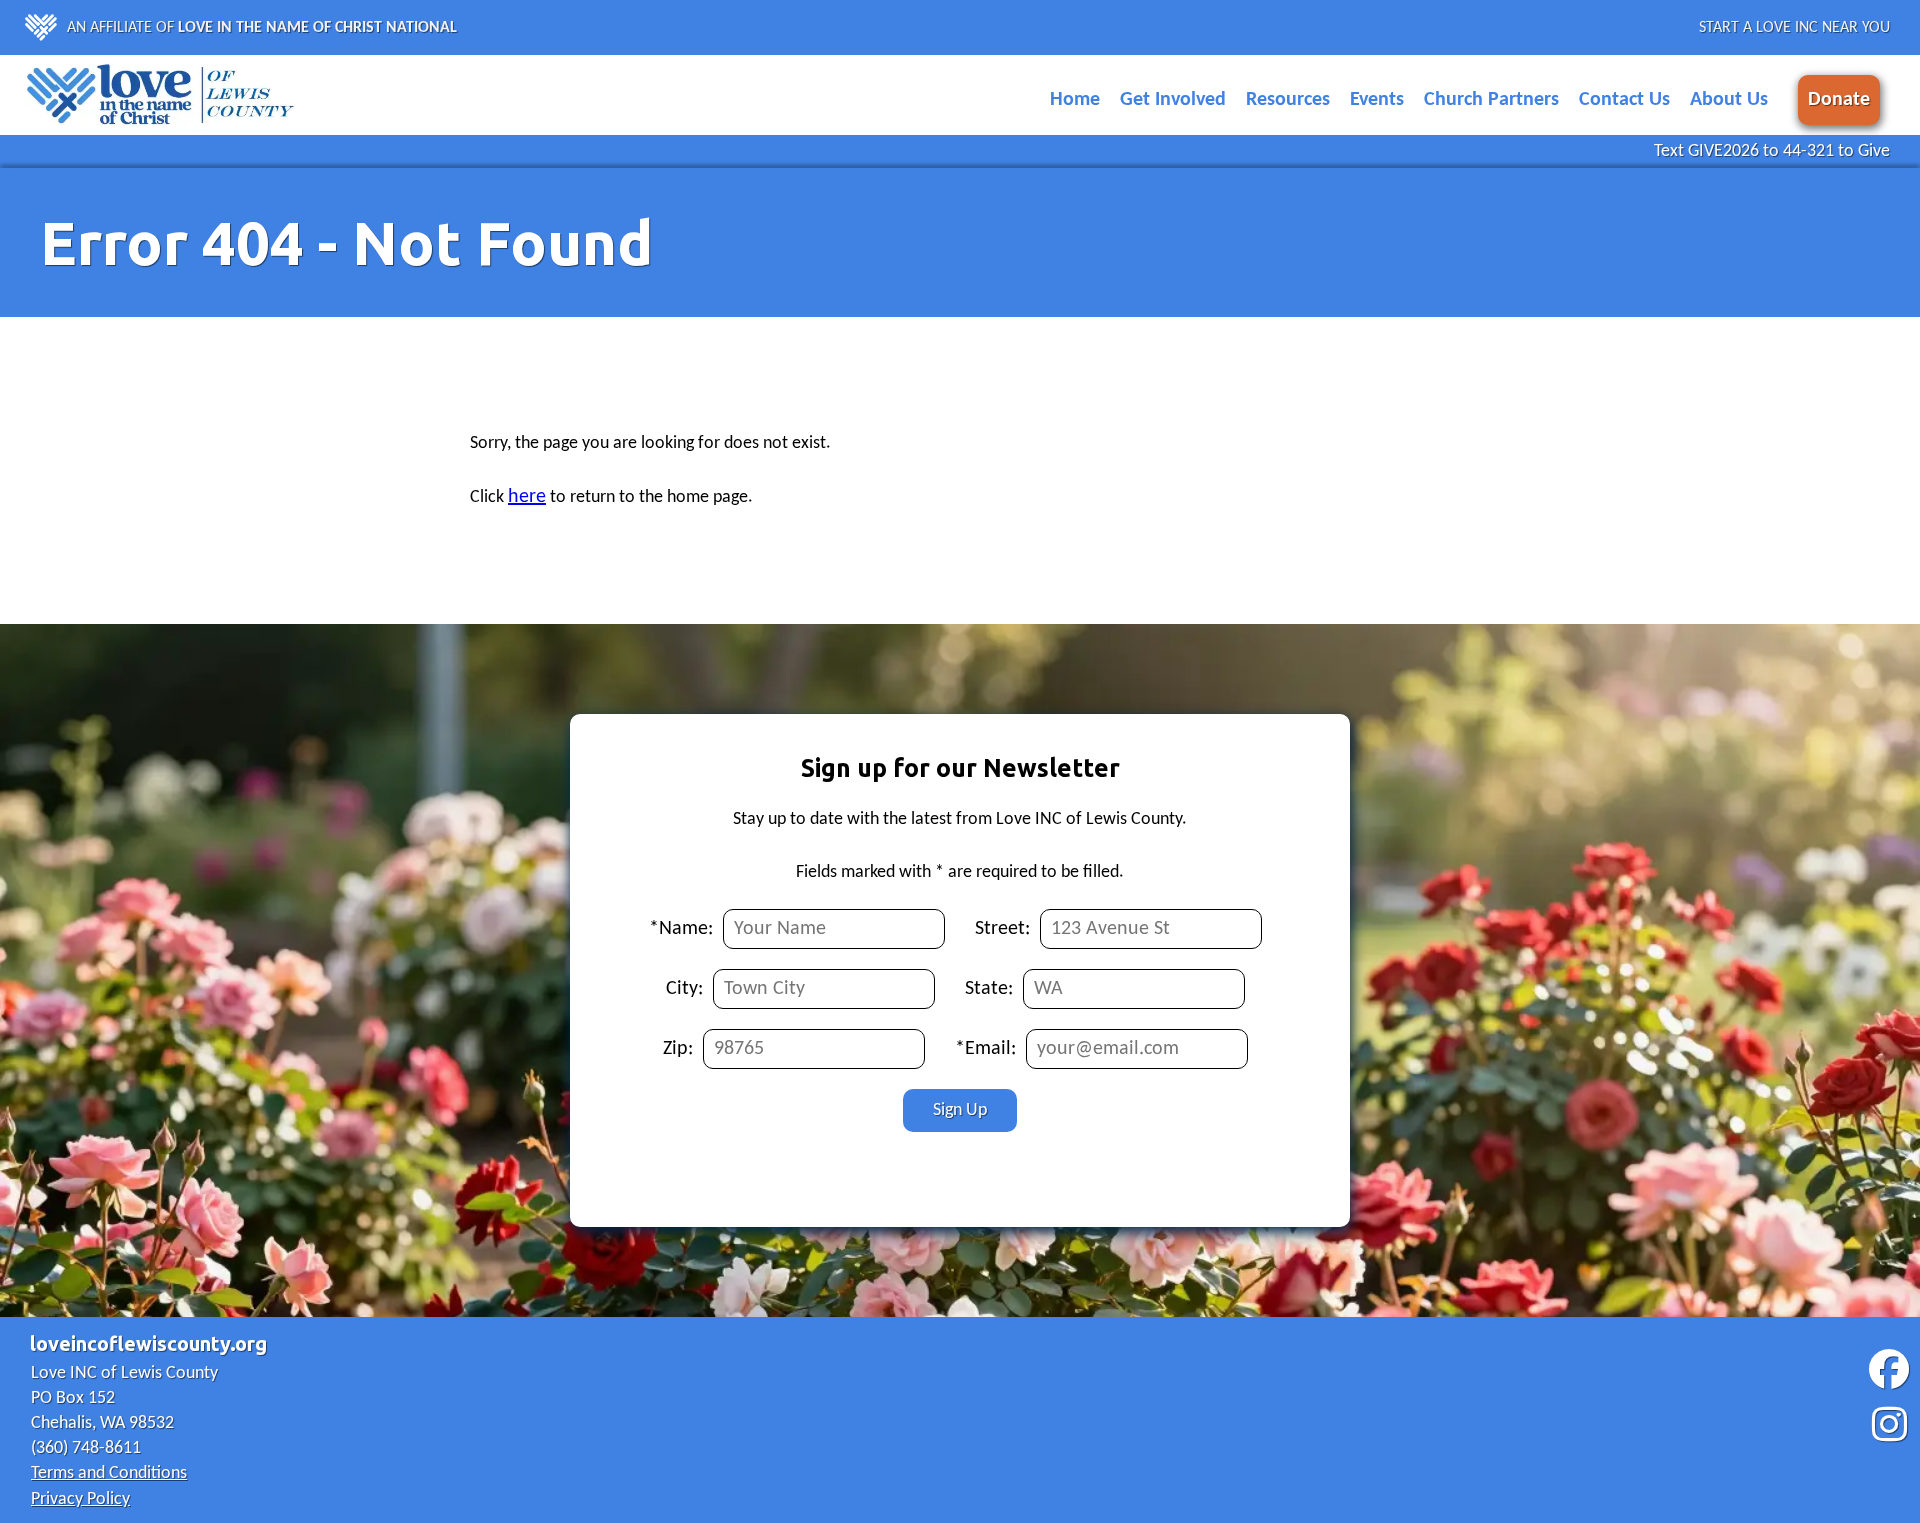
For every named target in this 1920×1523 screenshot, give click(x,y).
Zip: (678, 1049)
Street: (1002, 929)
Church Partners (1491, 100)
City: (684, 989)
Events (1377, 100)
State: (989, 989)
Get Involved (1173, 100)
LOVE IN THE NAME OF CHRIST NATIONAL (317, 28)
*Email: (985, 1049)
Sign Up (960, 1110)
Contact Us (1624, 100)
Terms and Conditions (109, 1473)
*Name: (681, 929)
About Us (1729, 100)
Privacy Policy (80, 1499)
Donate (1839, 100)
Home (1075, 100)
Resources (1288, 100)
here (527, 497)
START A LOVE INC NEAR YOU (1794, 28)
